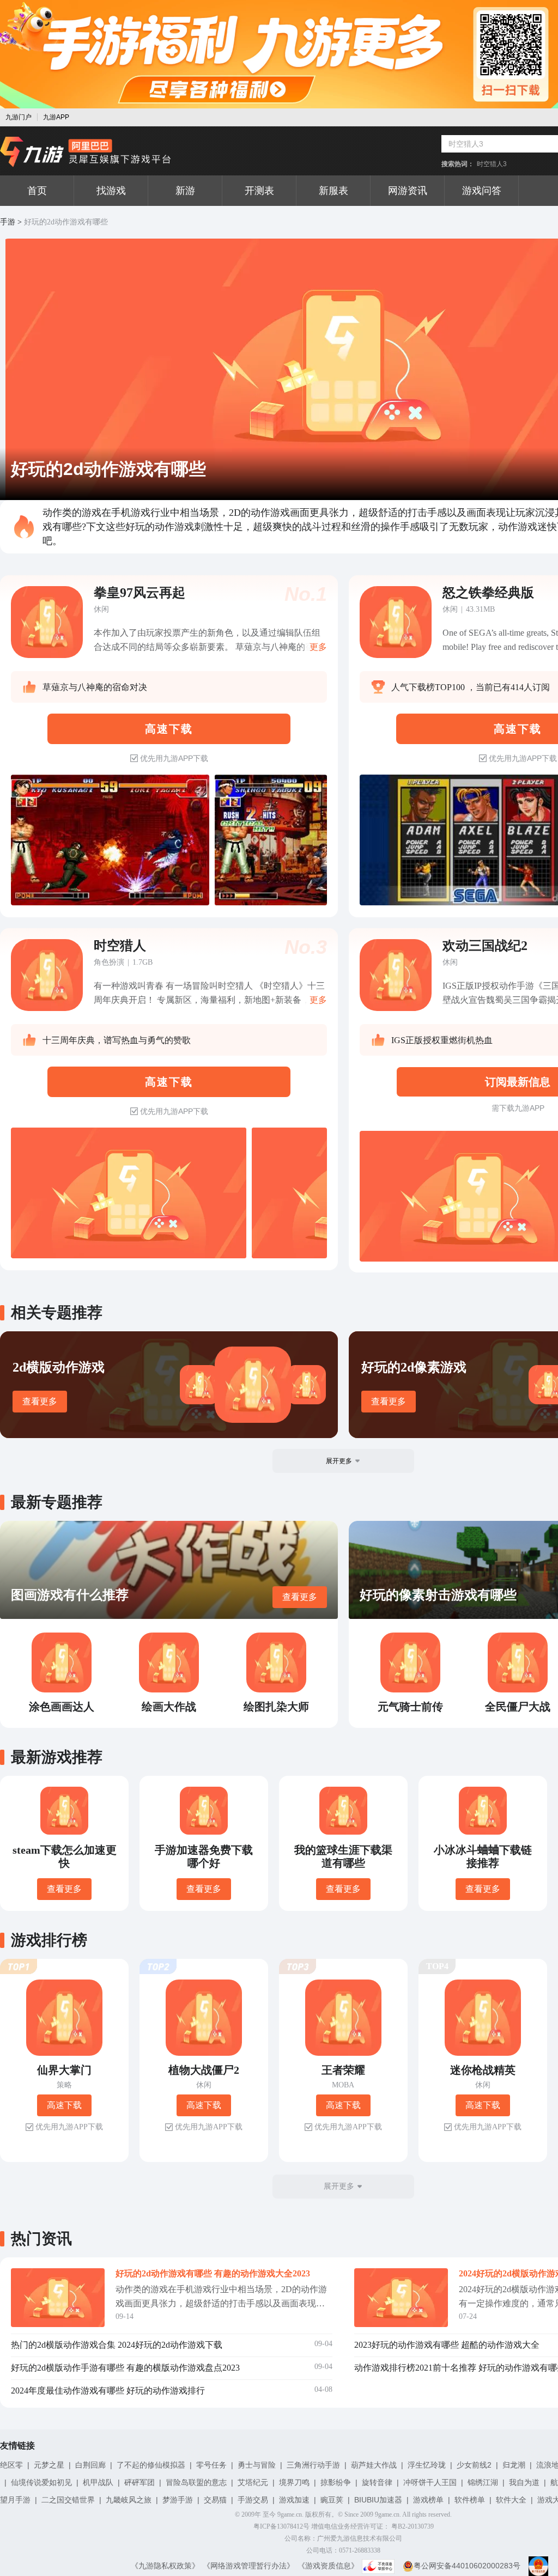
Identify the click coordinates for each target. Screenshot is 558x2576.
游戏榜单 (428, 2500)
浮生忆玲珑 (427, 2465)
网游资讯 (408, 191)
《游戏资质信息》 (328, 2566)
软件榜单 (470, 2500)
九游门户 (19, 117)
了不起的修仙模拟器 (151, 2465)
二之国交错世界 (68, 2500)
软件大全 (511, 2500)
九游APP (56, 117)
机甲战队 (98, 2482)
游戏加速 (294, 2500)
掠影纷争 (336, 2482)
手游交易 (253, 2500)
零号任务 (211, 2465)
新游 (185, 191)
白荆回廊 (90, 2465)
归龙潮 (514, 2465)
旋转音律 (377, 2482)
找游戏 (111, 191)
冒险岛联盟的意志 (196, 2482)
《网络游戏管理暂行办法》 (248, 2566)
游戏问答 (482, 191)
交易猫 (215, 2500)
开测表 (259, 191)
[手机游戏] (86, 152)
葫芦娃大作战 (374, 2465)
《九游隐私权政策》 (165, 2566)
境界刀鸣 (294, 2482)
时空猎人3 (492, 164)
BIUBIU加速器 (378, 2500)
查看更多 (40, 1401)
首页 (37, 191)
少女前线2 (474, 2465)
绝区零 (11, 2465)
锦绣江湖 (483, 2482)
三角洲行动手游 (313, 2465)
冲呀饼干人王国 (430, 2482)
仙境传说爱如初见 (41, 2482)
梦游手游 (178, 2500)
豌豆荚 (332, 2500)
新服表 (333, 191)
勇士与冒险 (257, 2465)
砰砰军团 (139, 2482)
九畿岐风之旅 (129, 2500)
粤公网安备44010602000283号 (467, 2566)
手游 (8, 222)
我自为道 (524, 2482)
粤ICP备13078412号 (281, 2526)
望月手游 (15, 2500)
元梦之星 (49, 2465)
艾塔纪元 (253, 2482)
